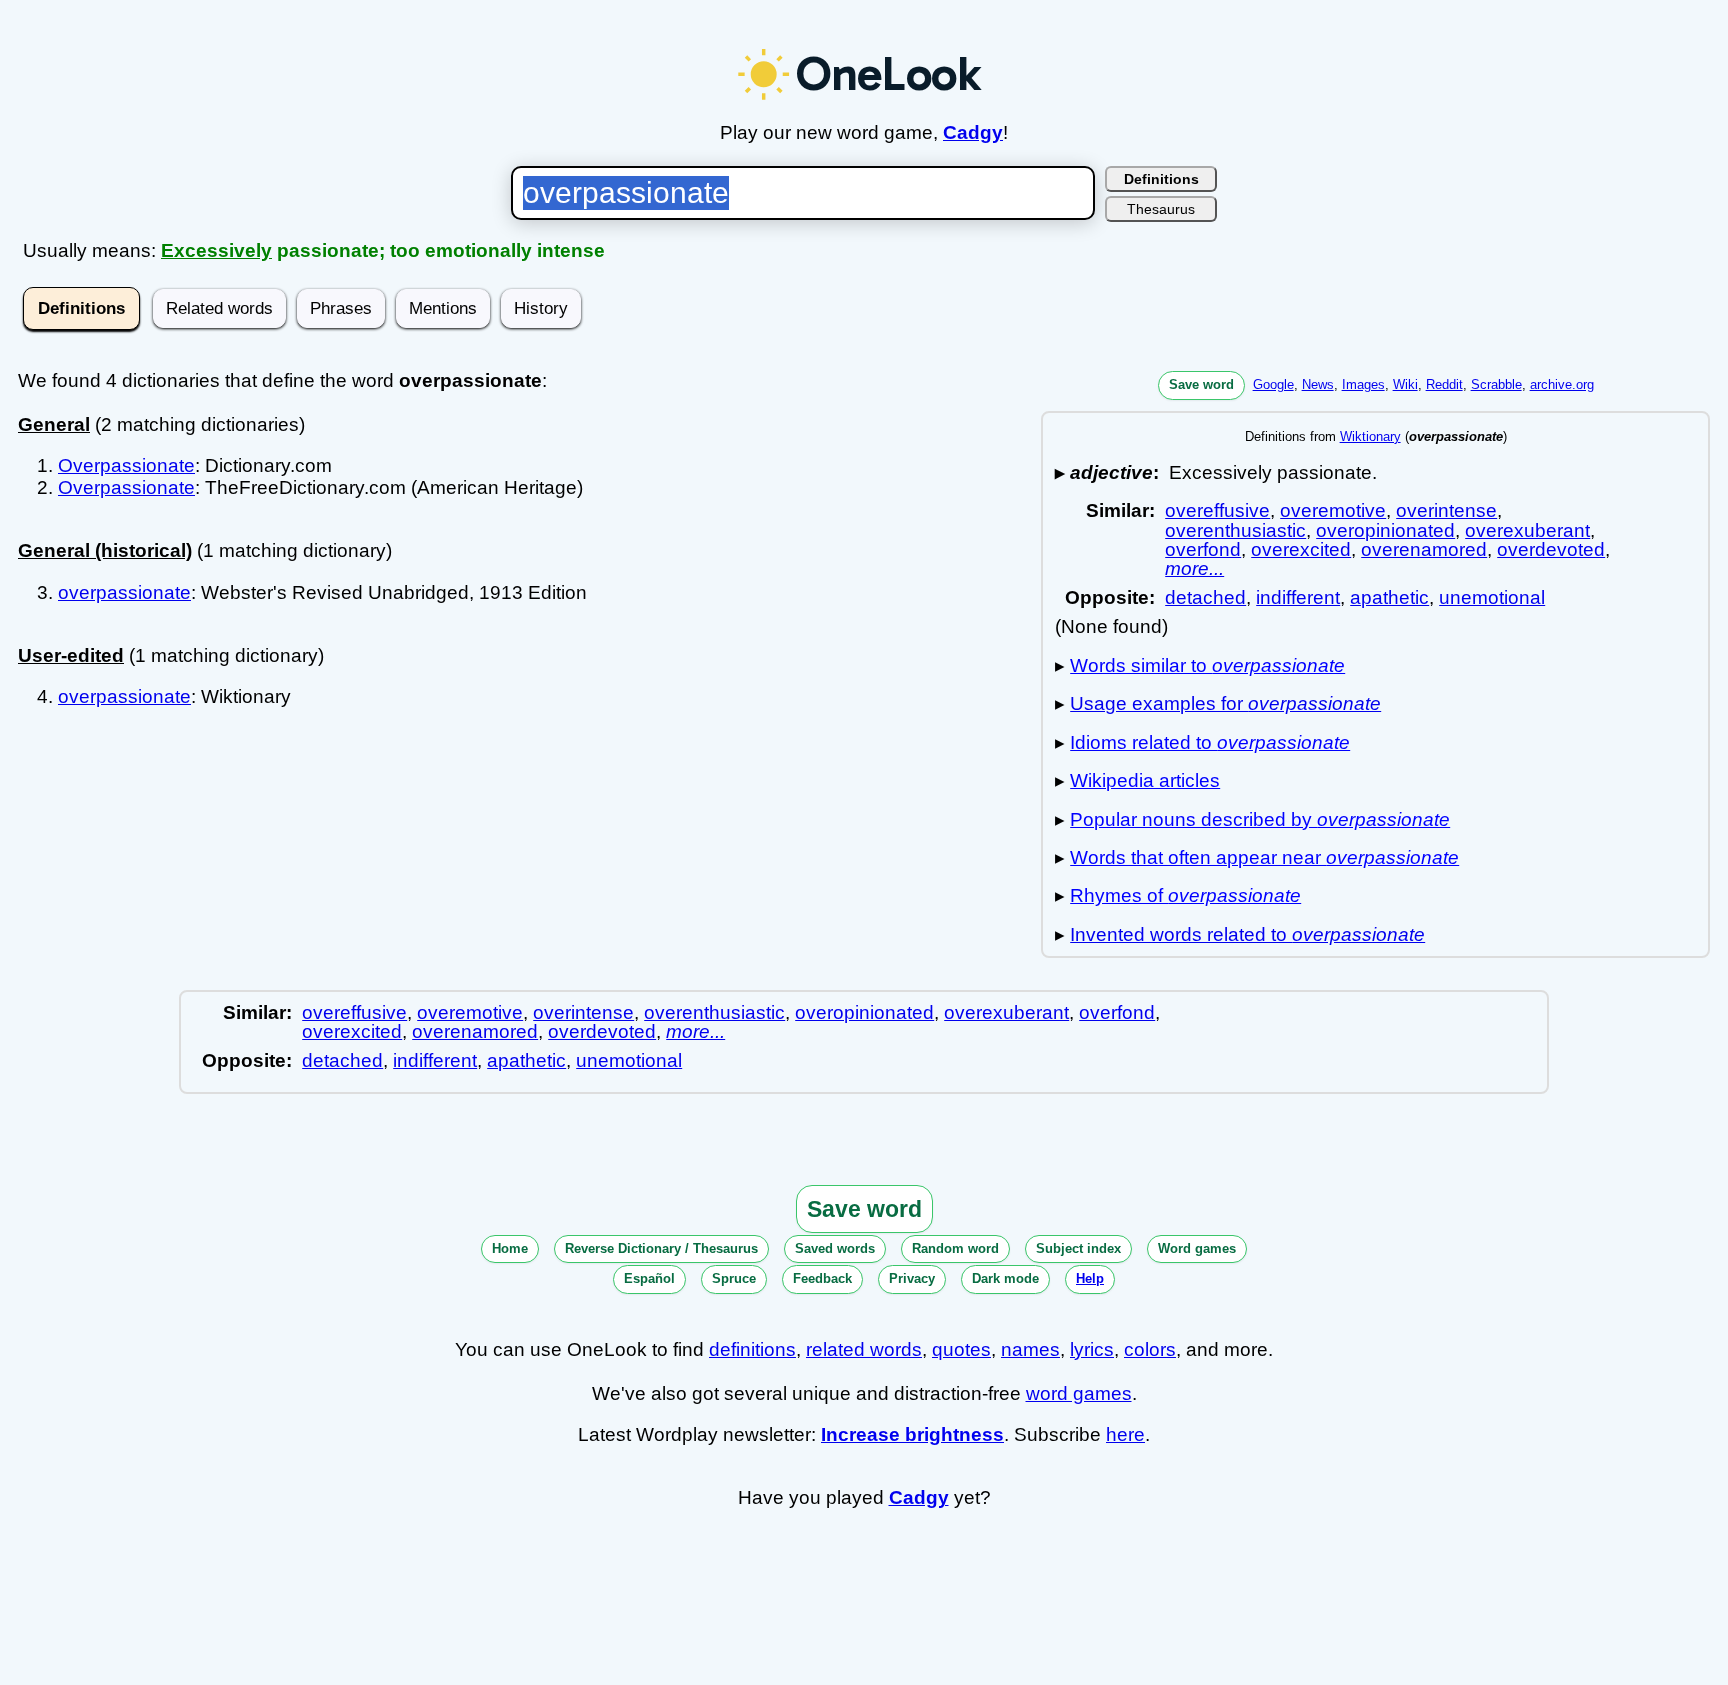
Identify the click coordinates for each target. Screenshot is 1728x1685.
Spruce (734, 1278)
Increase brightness (912, 1434)
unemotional (1492, 597)
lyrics (1092, 1349)
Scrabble (1496, 384)
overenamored (1424, 549)
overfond (1203, 549)
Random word (955, 1248)
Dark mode (1005, 1278)
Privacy (912, 1278)
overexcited (1301, 549)
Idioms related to (1210, 742)
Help (1090, 1278)
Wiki (1405, 384)
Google (1273, 384)
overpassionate (124, 592)
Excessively (216, 250)
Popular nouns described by (1260, 819)
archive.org (1562, 384)
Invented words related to (1247, 934)
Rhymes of (1185, 895)
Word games (1197, 1248)
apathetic (1389, 597)
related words (864, 1349)
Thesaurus (1161, 209)
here (1125, 1434)
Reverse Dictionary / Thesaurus (661, 1248)
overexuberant (1527, 530)
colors (1150, 1349)
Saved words (835, 1248)
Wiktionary (1370, 436)
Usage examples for (1225, 703)
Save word (1201, 384)
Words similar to (1207, 665)
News (1318, 384)
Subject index (1078, 1248)
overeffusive (1217, 510)
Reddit (1444, 384)
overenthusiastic (1235, 530)
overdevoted (1551, 549)
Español (649, 1278)
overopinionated (1385, 530)
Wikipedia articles (1145, 780)
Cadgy (973, 132)
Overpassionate (126, 465)
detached (1205, 597)
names (1030, 1349)
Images (1363, 384)
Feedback (822, 1278)
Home (510, 1248)
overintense (1446, 510)
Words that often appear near (1264, 857)
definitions (752, 1349)
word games (1079, 1393)
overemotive (1333, 510)
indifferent (1298, 597)
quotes (961, 1349)
